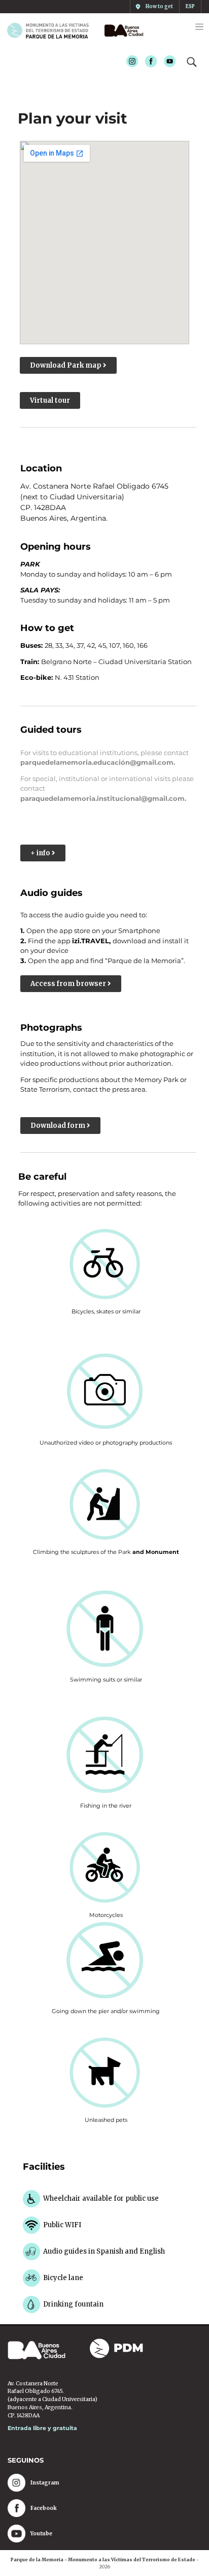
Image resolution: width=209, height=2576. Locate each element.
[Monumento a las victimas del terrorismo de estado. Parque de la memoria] (52, 31)
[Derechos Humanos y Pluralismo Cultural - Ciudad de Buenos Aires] (122, 31)
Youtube (167, 62)
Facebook (148, 62)
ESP (190, 7)
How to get (159, 7)
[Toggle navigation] (199, 27)
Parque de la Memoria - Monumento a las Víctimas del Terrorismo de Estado (103, 2559)
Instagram (129, 62)
